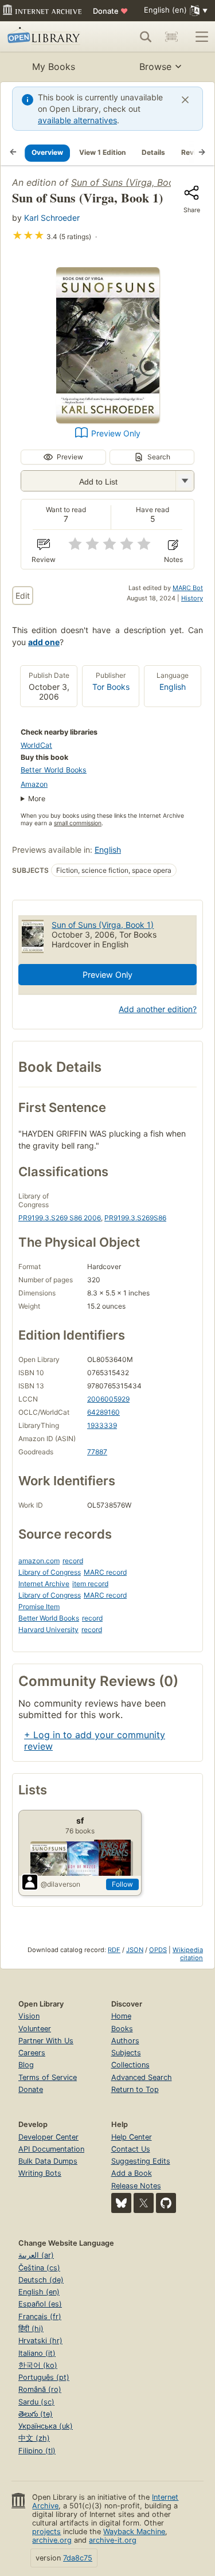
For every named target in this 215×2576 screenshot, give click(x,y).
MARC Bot (188, 588)
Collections (130, 2065)
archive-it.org (113, 2540)
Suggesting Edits (141, 2161)
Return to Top (135, 2089)
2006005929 (108, 1399)
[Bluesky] (121, 2203)
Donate (110, 11)
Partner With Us (46, 2041)
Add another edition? (158, 1009)
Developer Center (48, 2137)
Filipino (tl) (37, 2451)
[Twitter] (144, 2203)
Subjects (126, 2053)
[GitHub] (166, 2203)
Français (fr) (40, 2317)
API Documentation (51, 2149)
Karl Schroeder (52, 218)
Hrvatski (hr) (40, 2341)
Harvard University (48, 1629)
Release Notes (136, 2186)
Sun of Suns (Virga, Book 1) (130, 182)
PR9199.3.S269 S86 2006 (60, 1218)
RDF (114, 1950)
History (192, 598)
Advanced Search (142, 2077)
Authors (125, 2041)
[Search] (146, 37)
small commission (78, 823)
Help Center (132, 2137)
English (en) (39, 2292)
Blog (26, 2065)
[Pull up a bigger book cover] (108, 420)
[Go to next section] (202, 153)
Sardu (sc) (36, 2402)
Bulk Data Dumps (48, 2161)
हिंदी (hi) (31, 2329)
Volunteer (35, 2029)
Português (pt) (44, 2377)
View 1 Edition (102, 152)
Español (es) (40, 2304)
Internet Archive (44, 1584)
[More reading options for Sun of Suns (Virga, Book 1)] (185, 481)
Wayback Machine (134, 2532)
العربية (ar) (36, 2255)
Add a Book (132, 2173)
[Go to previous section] (13, 153)
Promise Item (39, 1607)
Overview (47, 152)
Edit (23, 596)
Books (122, 2029)
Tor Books (111, 687)
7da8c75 (78, 2558)
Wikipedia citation (188, 1954)
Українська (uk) (46, 2426)
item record (90, 1584)
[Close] (185, 100)
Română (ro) (40, 2389)
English (173, 687)
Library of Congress (50, 1572)
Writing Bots (40, 2173)
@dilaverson (60, 1884)
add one (44, 642)
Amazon (34, 784)
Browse (155, 67)
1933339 (102, 1425)
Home (121, 2016)
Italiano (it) (37, 2353)
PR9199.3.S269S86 (135, 1218)
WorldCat (36, 745)
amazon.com (39, 1561)
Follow (122, 1884)
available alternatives (77, 120)
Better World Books (54, 770)
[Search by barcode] (171, 37)
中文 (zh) (34, 2438)
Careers (32, 2053)
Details (153, 152)
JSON (135, 1950)
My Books (54, 67)
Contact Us (131, 2149)
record (73, 1561)
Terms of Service (48, 2077)
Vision (29, 2016)
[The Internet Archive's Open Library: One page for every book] (47, 37)
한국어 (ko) (38, 2365)
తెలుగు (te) (36, 2414)
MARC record (105, 1572)
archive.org (52, 2540)
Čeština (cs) (39, 2268)
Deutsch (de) (41, 2280)
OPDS (158, 1950)
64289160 (103, 1412)
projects (46, 2532)
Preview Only (116, 433)
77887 (97, 1452)
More (37, 799)
